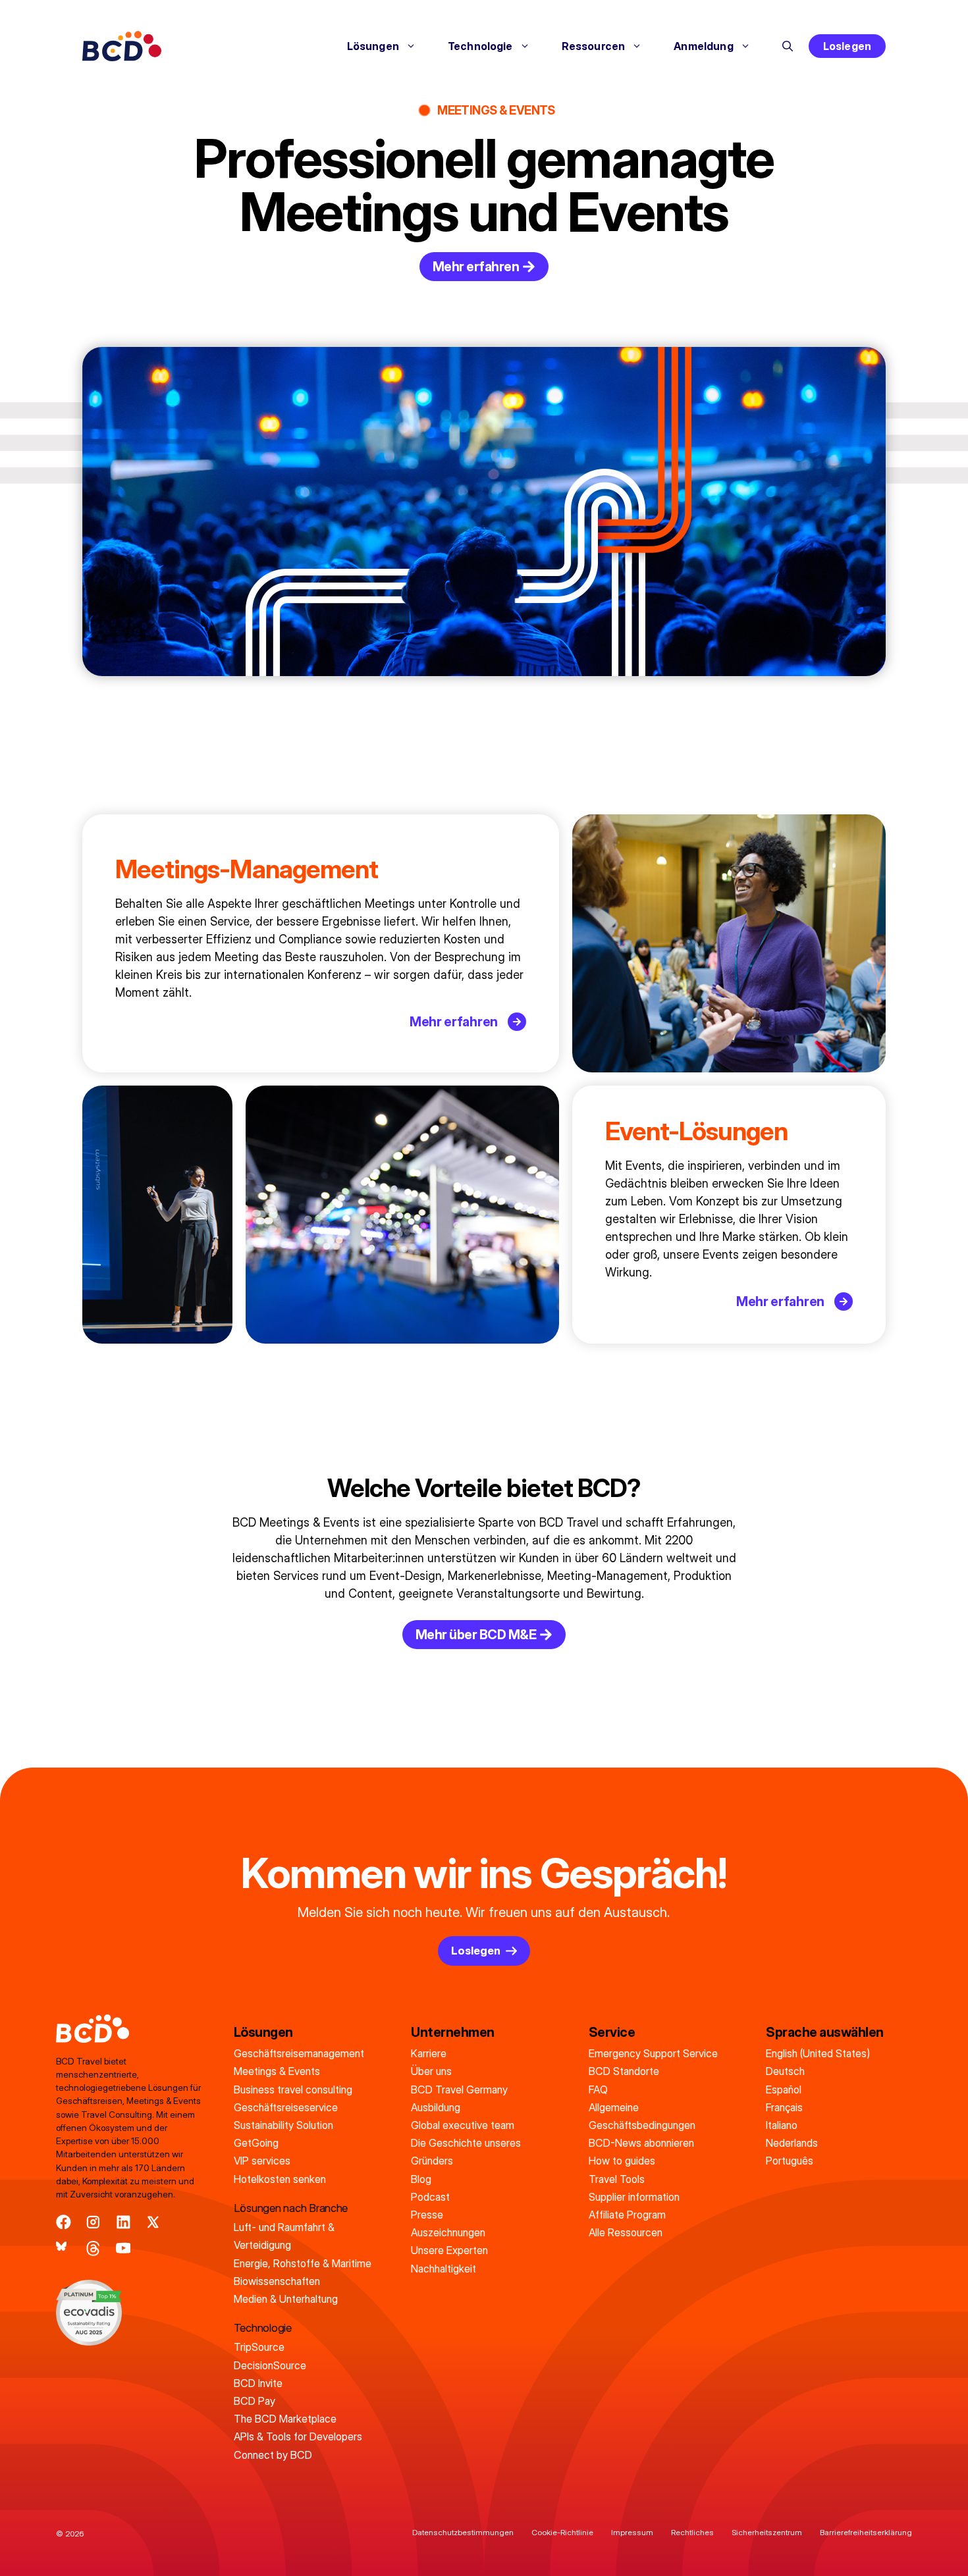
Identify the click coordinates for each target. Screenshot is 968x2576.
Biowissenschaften (277, 2281)
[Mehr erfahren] (517, 1022)
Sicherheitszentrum (767, 2532)
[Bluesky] (64, 2248)
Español (784, 2090)
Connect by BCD (273, 2455)
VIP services (262, 2161)
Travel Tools (617, 2179)
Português (790, 2161)
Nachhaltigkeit (444, 2269)
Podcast (430, 2197)
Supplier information (634, 2197)
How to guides (622, 2161)
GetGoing (256, 2143)
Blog (421, 2179)
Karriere (429, 2053)
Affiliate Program (627, 2215)
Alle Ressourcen (626, 2232)
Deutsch (785, 2071)
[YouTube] (123, 2248)
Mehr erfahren (454, 1022)
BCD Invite (258, 2383)
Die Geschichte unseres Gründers (466, 2152)
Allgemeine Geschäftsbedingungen (642, 2116)
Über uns (431, 2071)
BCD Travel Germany (459, 2090)
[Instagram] (93, 2222)
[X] (153, 2222)
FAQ (598, 2090)
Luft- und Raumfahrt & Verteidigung (284, 2236)
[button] (788, 46)
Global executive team (463, 2125)
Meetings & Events (277, 2071)
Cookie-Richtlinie (562, 2532)
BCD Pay (255, 2401)
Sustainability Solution (283, 2125)
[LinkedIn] (123, 2222)
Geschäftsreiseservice (286, 2107)
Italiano (782, 2125)
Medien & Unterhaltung (286, 2299)
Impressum (632, 2532)
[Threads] (93, 2248)
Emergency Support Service (653, 2053)
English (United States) (818, 2053)
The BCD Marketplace (285, 2419)
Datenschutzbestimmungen (463, 2532)
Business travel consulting (293, 2090)
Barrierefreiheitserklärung (866, 2532)
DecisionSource (270, 2365)
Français (784, 2107)
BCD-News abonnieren (641, 2143)
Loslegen (847, 46)
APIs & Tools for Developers (298, 2436)
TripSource (259, 2347)
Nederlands (792, 2143)
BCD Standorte (624, 2071)
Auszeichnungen (448, 2232)
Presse (427, 2215)
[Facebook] (64, 2222)
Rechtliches (692, 2532)
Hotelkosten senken (280, 2179)
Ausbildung (436, 2107)
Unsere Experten (449, 2250)
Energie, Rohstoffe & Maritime (303, 2263)
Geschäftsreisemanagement (299, 2053)
